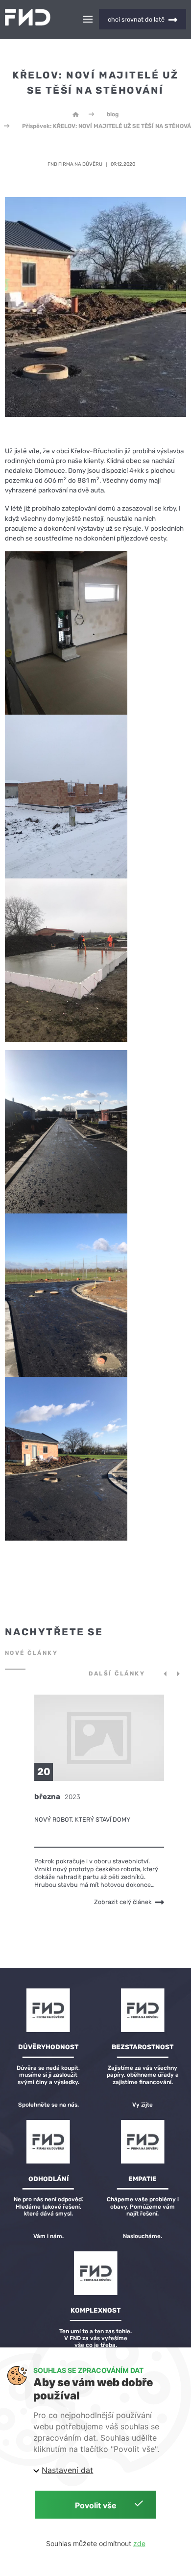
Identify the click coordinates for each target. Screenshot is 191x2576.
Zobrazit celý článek (123, 1902)
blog (113, 114)
